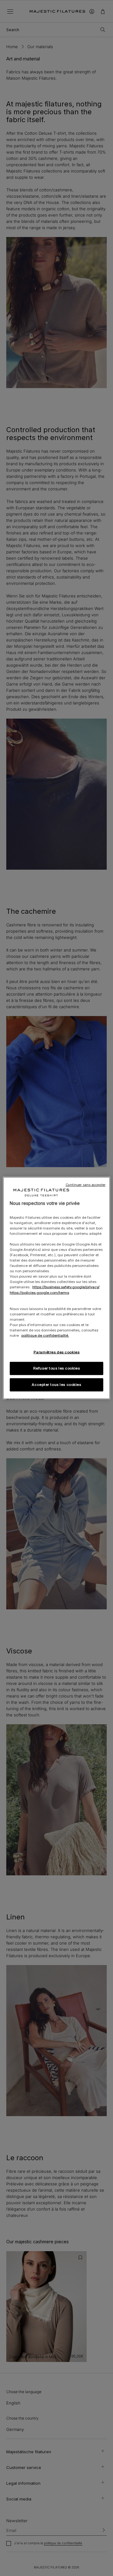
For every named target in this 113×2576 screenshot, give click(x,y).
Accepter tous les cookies (56, 1385)
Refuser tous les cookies (57, 1368)
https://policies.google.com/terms (39, 1292)
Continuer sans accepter (86, 1185)
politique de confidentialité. (45, 1336)
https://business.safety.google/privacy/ (66, 1287)
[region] (56, 1288)
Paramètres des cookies (57, 1352)
